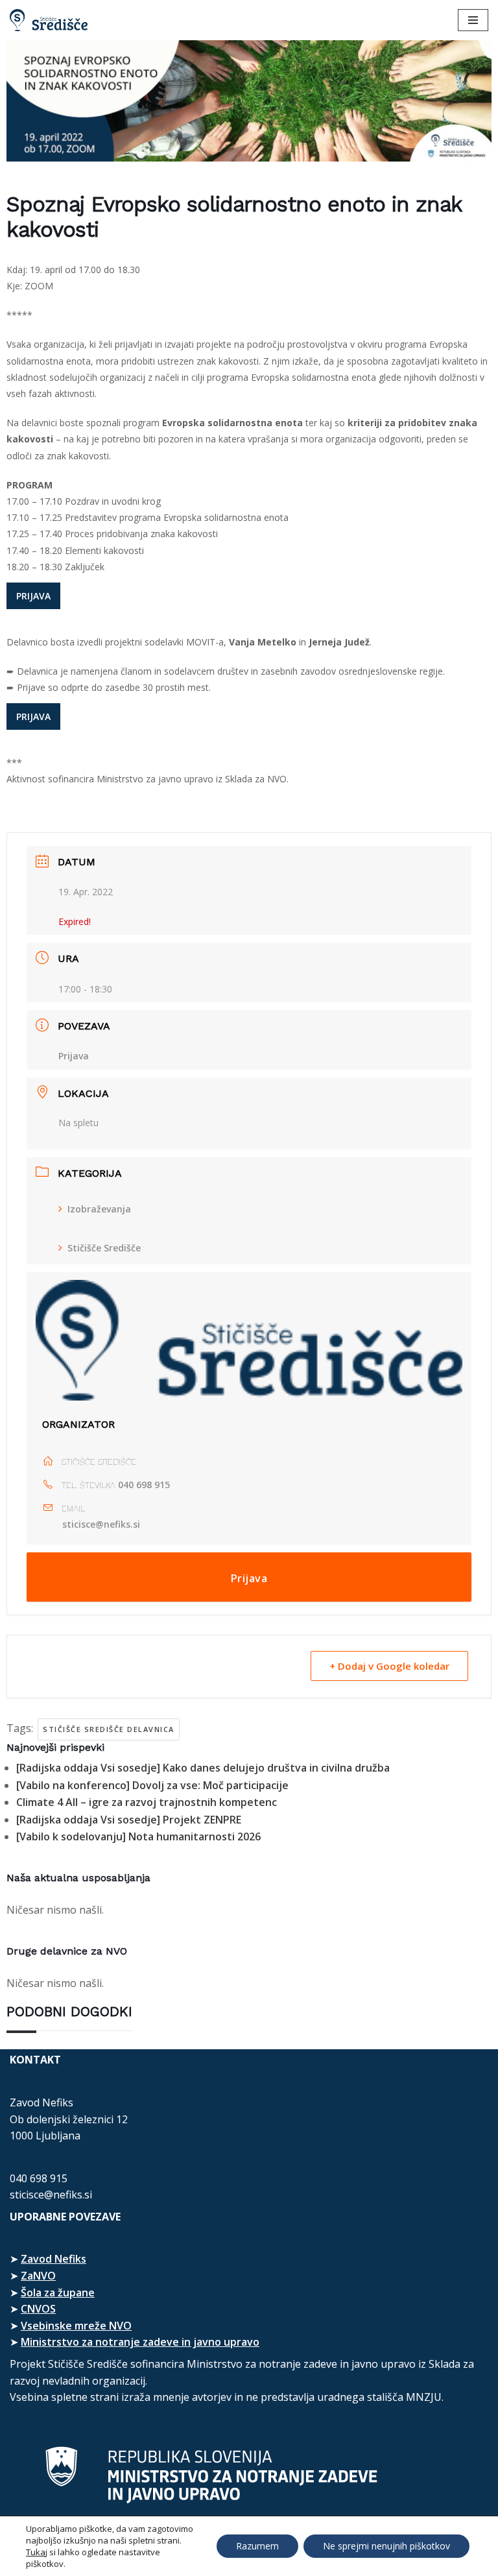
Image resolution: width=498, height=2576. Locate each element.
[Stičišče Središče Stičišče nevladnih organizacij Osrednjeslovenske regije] (49, 20)
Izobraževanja (99, 1209)
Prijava (74, 1056)
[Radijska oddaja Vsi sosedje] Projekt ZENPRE (129, 1820)
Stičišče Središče (104, 1248)
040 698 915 (144, 1485)
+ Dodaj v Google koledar (389, 1666)
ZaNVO (38, 2276)
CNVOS (38, 2309)
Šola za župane (58, 2293)
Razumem (257, 2546)
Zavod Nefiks (53, 2259)
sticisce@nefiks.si (101, 1524)
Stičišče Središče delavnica (109, 1729)
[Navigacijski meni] (473, 20)
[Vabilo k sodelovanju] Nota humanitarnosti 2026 (138, 1836)
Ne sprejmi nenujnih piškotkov (386, 2546)
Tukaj (37, 2552)
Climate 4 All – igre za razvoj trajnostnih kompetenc (147, 1802)
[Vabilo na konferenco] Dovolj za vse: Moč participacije (152, 1785)
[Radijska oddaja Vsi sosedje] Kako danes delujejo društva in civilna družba (203, 1768)
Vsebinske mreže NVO (76, 2326)
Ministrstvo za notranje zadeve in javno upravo (140, 2342)
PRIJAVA (33, 596)
